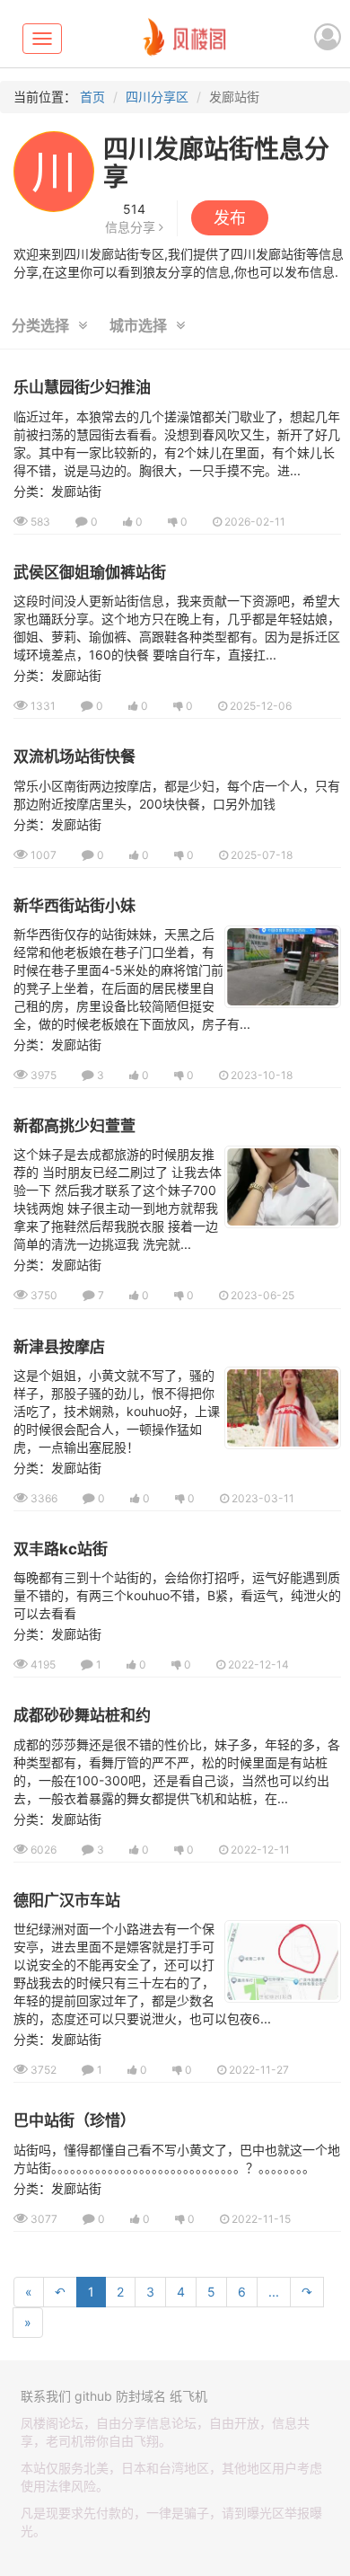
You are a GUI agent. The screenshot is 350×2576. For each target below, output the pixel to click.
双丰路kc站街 (61, 1549)
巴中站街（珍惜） (74, 2120)
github (93, 2396)
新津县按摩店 (59, 1347)
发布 (230, 218)
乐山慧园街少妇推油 (82, 387)
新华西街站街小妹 (74, 906)
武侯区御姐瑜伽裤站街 (90, 572)
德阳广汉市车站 (67, 1900)
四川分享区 (157, 97)
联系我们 (46, 2396)
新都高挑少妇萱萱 (74, 1126)
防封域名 (141, 2396)
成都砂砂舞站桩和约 (82, 1715)
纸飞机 (188, 2396)
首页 (92, 97)
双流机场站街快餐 (74, 757)
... (274, 2292)
